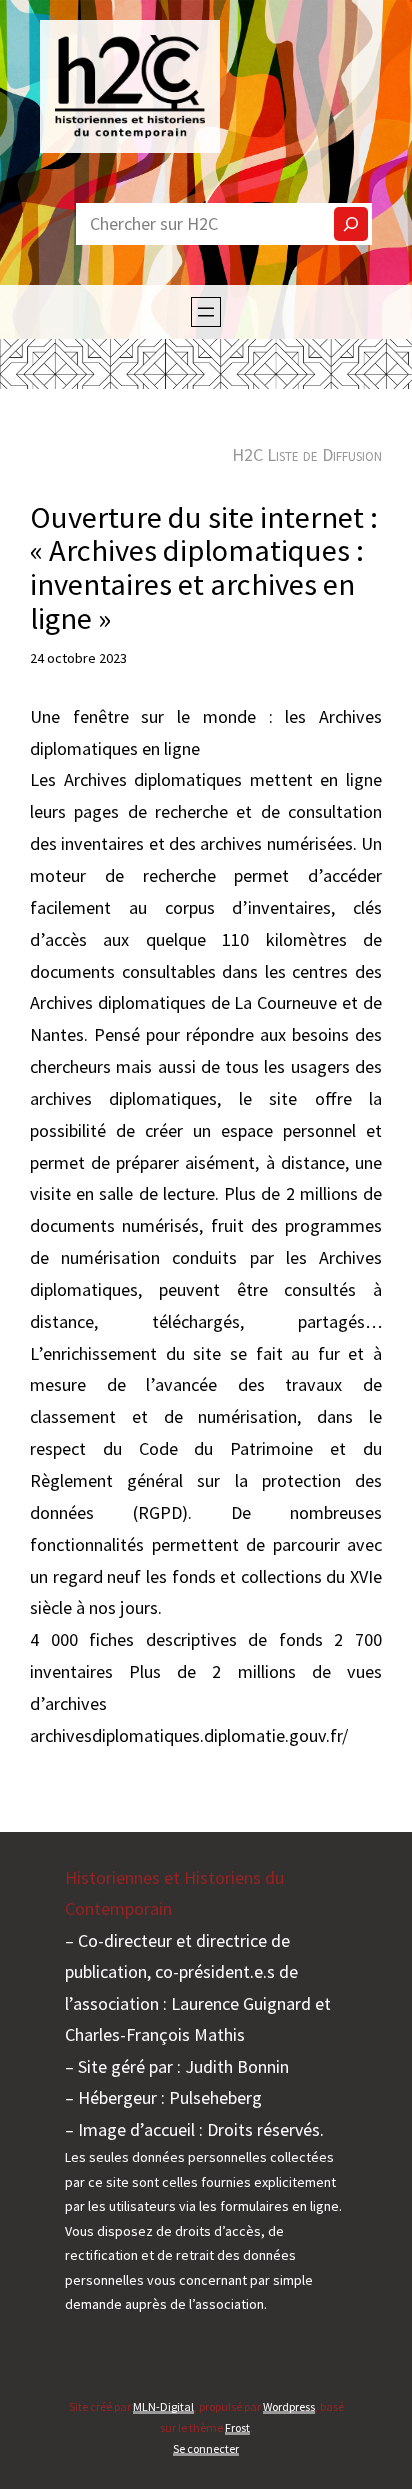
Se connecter (206, 2448)
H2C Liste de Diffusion (307, 454)
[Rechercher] (351, 224)
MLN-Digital (163, 2406)
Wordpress (289, 2406)
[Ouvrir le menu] (206, 312)
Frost (237, 2427)
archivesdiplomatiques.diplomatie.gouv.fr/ (189, 1735)
